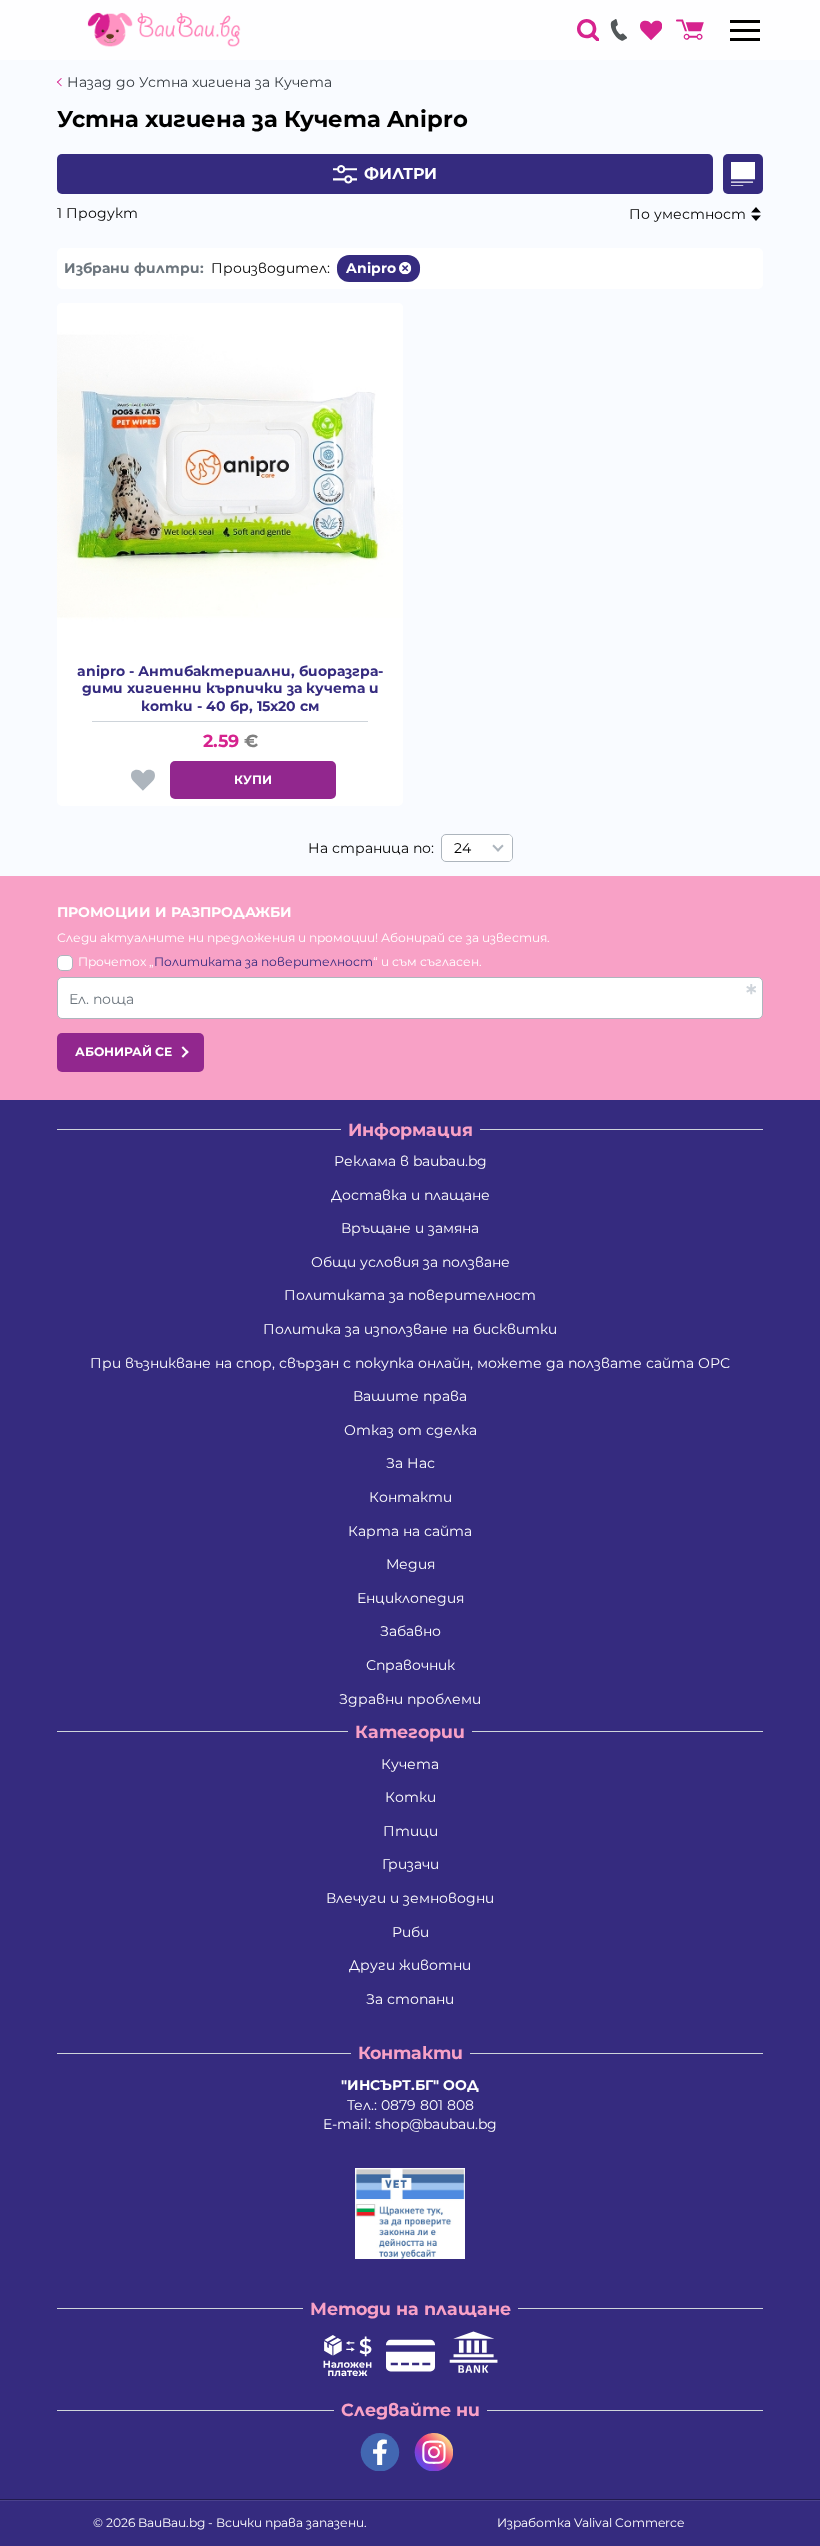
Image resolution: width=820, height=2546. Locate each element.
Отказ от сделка (410, 1430)
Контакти (410, 1497)
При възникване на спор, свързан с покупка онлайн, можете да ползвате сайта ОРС (410, 1363)
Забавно (410, 1631)
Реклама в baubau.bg (410, 1161)
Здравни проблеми (410, 1699)
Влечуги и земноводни (410, 1898)
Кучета (410, 1764)
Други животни (410, 1965)
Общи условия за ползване (410, 1262)
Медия (410, 1564)
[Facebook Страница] (380, 2452)
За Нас (410, 1463)
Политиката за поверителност (263, 961)
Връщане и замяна (410, 1228)
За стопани (410, 1999)
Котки (410, 1797)
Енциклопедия (410, 1598)
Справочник (410, 1665)
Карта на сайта (410, 1531)
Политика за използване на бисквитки (410, 1329)
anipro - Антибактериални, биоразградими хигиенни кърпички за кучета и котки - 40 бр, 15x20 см (230, 689)
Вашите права (410, 1396)
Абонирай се (123, 1051)
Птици (410, 1831)
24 (462, 848)
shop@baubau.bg (436, 2124)
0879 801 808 (427, 2105)
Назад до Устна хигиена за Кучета (199, 82)
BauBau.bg (171, 2522)
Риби (410, 1932)
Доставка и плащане (410, 1195)
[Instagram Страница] (434, 2452)
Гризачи (410, 1864)
